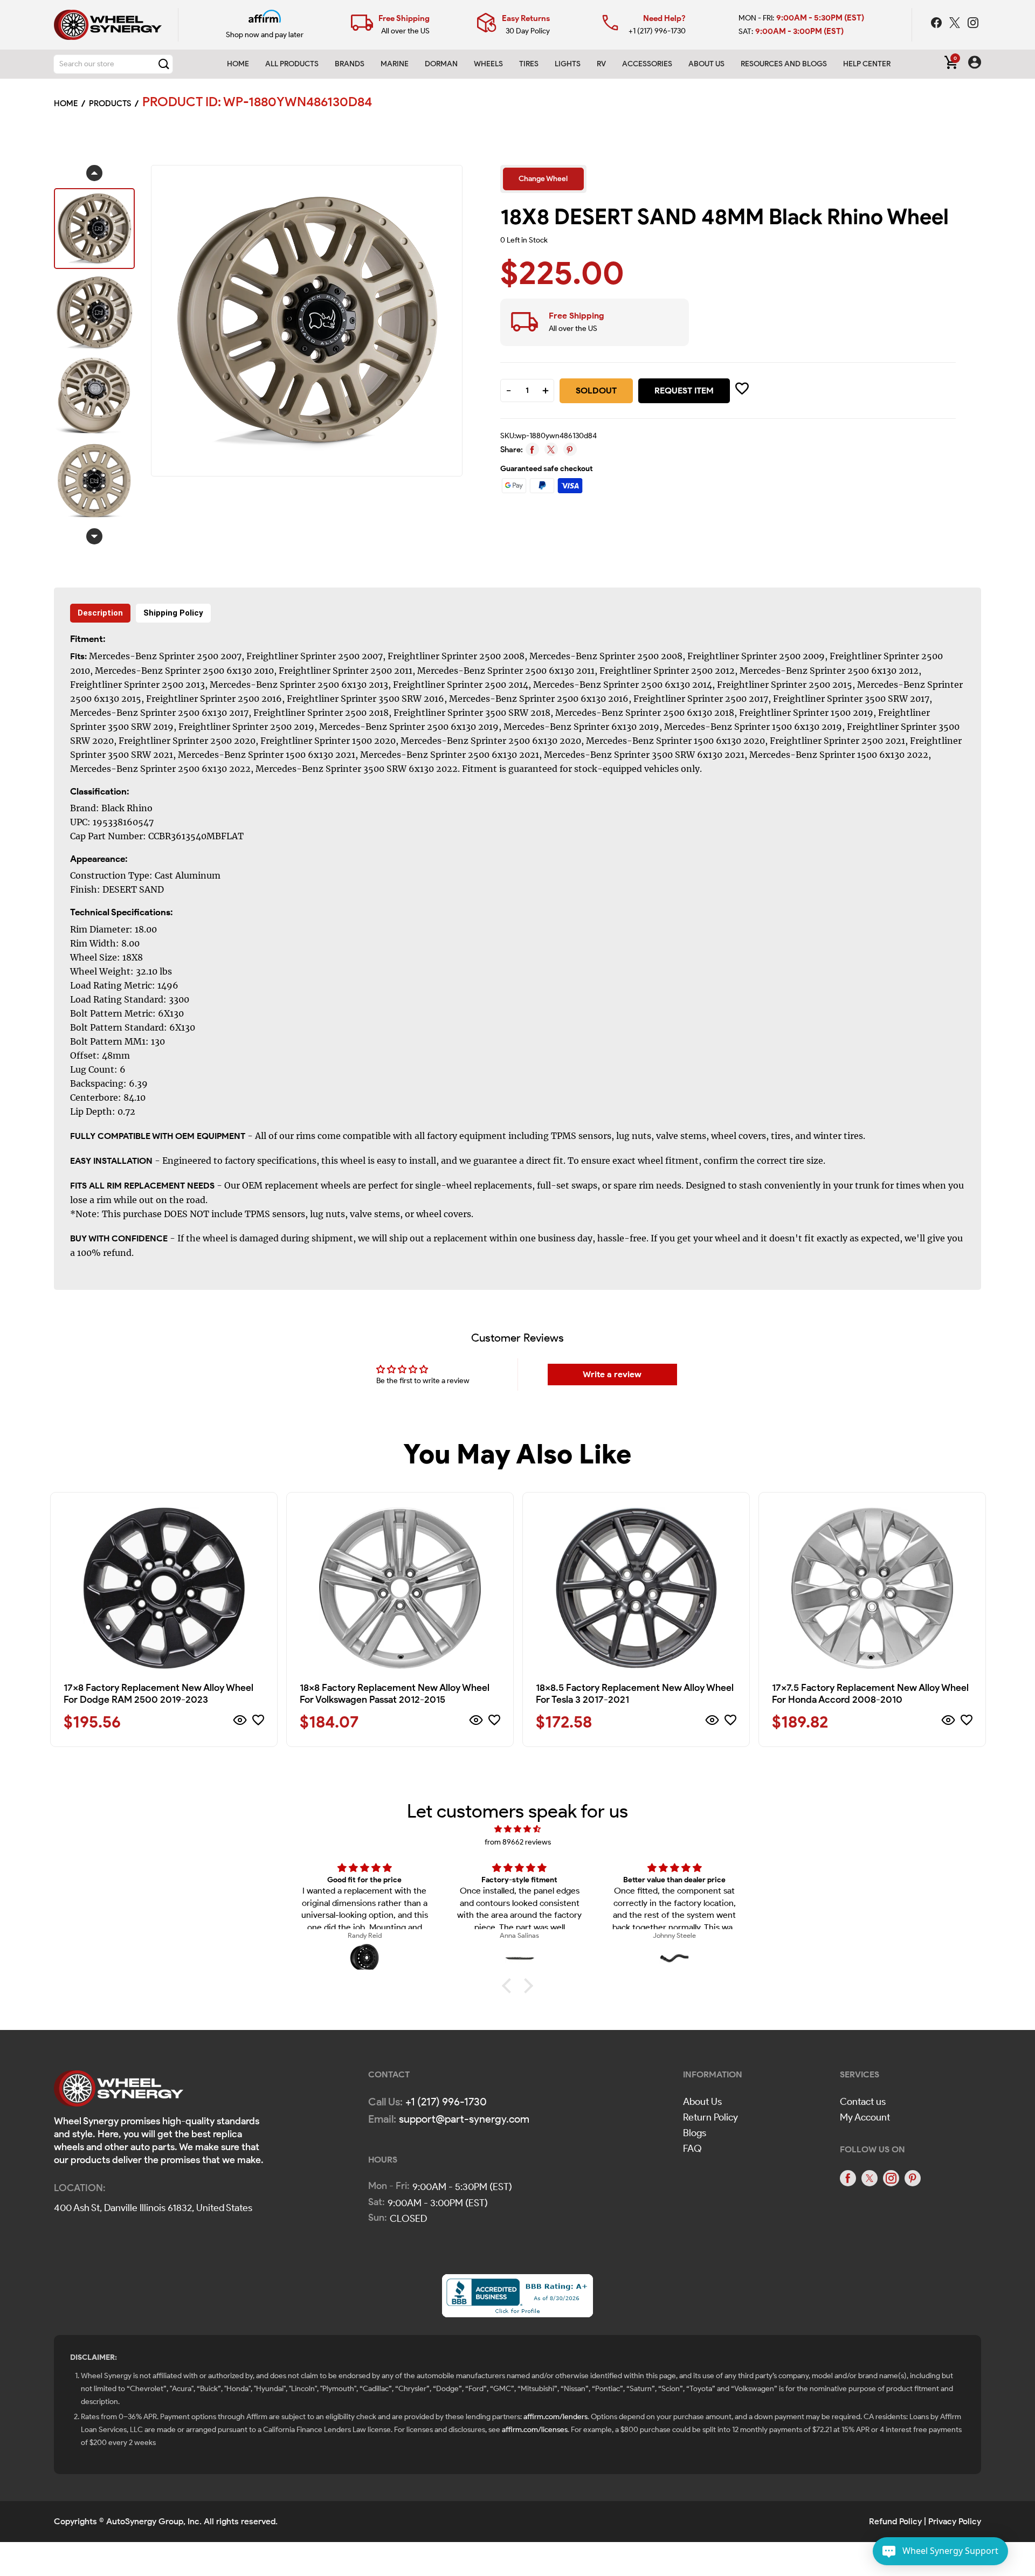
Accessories (647, 64)
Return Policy (710, 2117)
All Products (292, 64)
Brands (350, 64)
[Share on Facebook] (532, 449)
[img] (517, 1829)
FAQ (692, 2149)
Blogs (695, 2133)
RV (601, 64)
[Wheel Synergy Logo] (119, 2092)
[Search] (164, 64)
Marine (395, 64)
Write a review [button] (612, 1374)
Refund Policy (895, 2521)
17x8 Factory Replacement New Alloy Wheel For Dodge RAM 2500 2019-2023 (158, 1694)
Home (238, 64)
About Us (702, 2102)
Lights (568, 64)
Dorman (441, 64)
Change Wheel (543, 179)
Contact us (863, 2102)
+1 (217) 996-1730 (657, 31)
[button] (509, 1986)
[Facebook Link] (937, 24)
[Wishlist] (258, 1722)
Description (100, 613)
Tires (529, 64)
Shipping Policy (173, 613)
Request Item (684, 391)
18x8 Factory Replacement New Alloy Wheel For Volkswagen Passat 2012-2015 (395, 1694)
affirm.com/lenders (556, 2417)
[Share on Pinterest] (570, 449)
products (110, 103)
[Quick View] (240, 1722)
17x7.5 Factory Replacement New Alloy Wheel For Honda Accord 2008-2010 (870, 1694)
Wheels (488, 64)
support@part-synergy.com (464, 2119)
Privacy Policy (955, 2521)
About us (706, 64)
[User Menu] (975, 64)
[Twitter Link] (956, 24)
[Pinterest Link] (913, 2178)
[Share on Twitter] (551, 449)
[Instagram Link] (973, 24)
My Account (865, 2117)
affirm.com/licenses (535, 2430)
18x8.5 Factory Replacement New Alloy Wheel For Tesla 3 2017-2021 (635, 1694)
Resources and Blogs (784, 64)
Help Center (867, 64)
